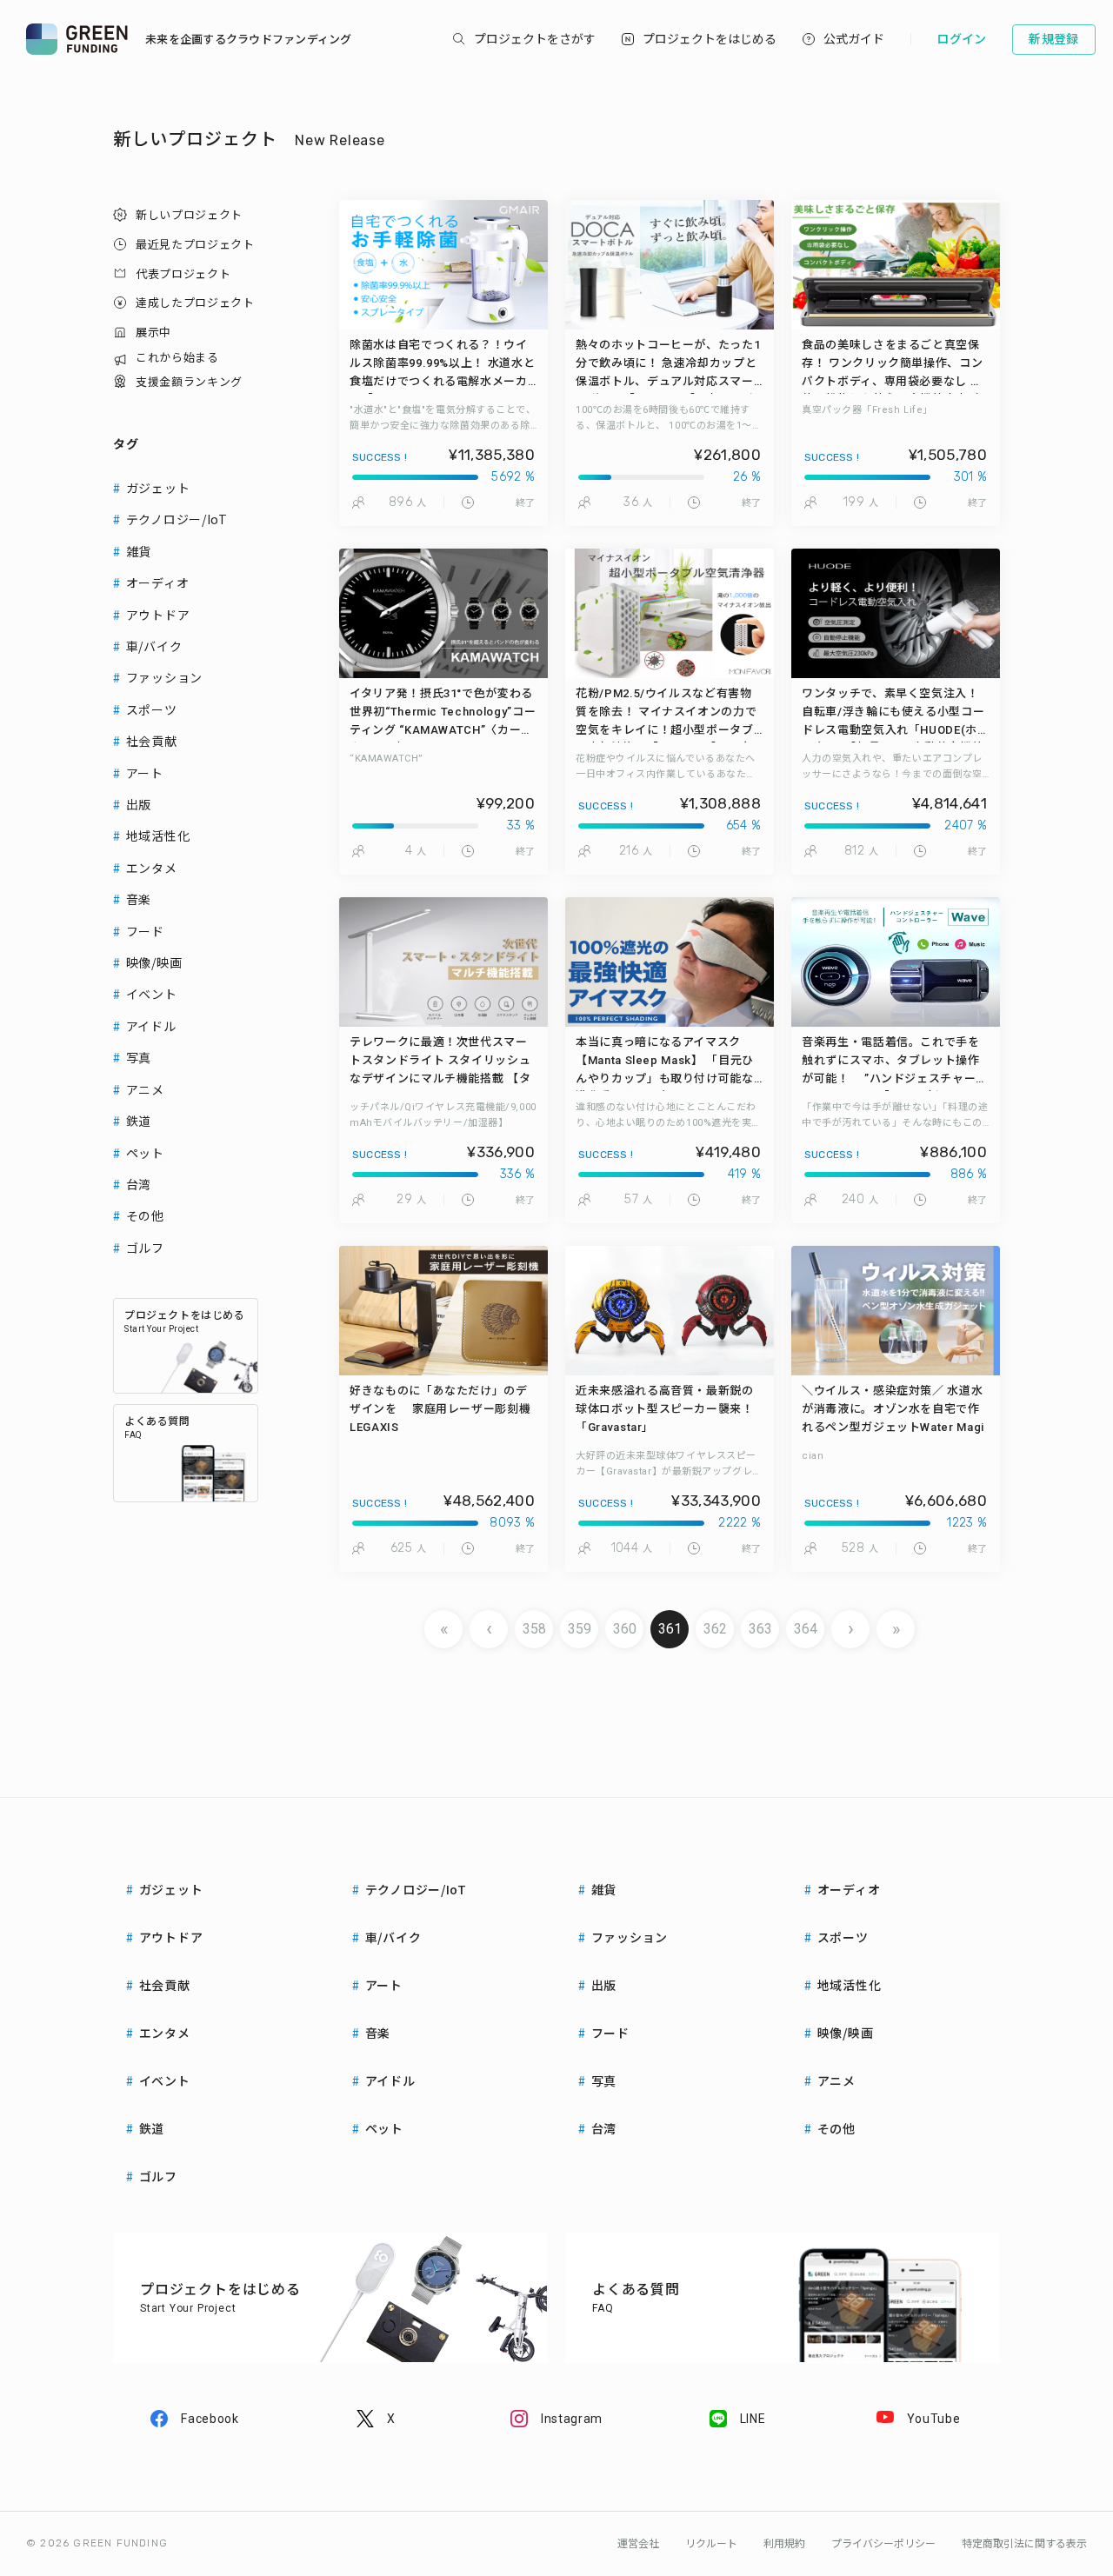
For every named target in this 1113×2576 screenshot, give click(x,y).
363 (760, 1629)
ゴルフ (145, 1248)
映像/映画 (154, 962)
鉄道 (139, 1121)
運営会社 (638, 2544)
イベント (152, 994)
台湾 (139, 1184)
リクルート (711, 2544)
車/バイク (154, 646)
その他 (145, 1215)
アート (145, 773)
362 (715, 1629)
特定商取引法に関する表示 (1024, 2544)
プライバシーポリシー (883, 2544)
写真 (139, 1057)
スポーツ (152, 709)
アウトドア (158, 615)
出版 (139, 804)
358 (534, 1629)
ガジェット (158, 488)
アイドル (151, 1026)
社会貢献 (152, 741)
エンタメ (152, 868)
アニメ (145, 1089)
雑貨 (139, 551)
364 (806, 1629)
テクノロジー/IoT (177, 519)
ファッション (164, 677)
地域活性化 (158, 835)
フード (145, 931)
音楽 (139, 899)
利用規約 (784, 2544)
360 (625, 1629)
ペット (145, 1153)
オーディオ (158, 582)
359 (580, 1629)
